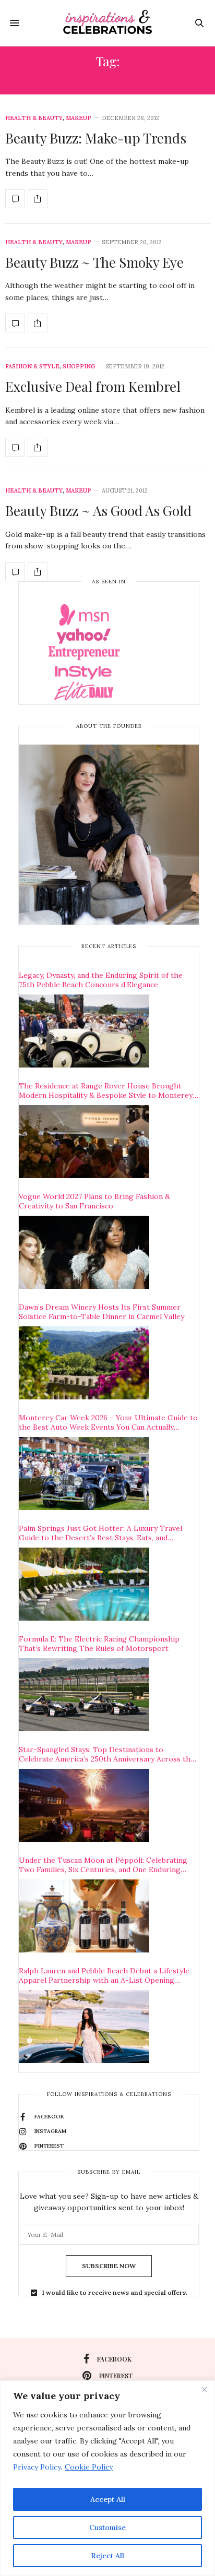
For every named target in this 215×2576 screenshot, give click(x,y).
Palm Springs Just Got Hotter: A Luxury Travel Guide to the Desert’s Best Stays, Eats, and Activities (100, 1533)
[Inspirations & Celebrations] (108, 23)
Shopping (79, 367)
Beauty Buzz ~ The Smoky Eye (94, 262)
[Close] (204, 2389)
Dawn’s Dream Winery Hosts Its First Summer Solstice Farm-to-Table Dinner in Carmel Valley (101, 1312)
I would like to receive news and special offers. (115, 2293)
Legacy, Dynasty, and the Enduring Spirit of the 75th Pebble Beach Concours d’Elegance (101, 980)
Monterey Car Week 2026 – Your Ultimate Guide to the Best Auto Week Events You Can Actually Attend (108, 1422)
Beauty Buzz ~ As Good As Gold (98, 511)
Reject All (107, 2556)
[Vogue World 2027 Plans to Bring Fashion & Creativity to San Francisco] (84, 1252)
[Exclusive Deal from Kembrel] (15, 447)
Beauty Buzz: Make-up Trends (96, 138)
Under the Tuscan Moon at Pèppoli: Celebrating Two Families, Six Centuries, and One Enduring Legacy (103, 1865)
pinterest (116, 2376)
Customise (107, 2527)
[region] (107, 2478)
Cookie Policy (89, 2467)
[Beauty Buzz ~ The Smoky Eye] (15, 323)
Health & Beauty (34, 118)
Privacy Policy (37, 2467)
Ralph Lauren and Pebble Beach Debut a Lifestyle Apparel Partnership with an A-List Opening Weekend (104, 1975)
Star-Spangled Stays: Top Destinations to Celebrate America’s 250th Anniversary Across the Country (107, 1754)
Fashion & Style (32, 367)
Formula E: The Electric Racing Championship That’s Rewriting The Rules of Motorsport (99, 1644)
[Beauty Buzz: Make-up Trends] (15, 199)
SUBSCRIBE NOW (109, 2266)
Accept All (108, 2499)
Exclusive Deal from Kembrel (93, 386)
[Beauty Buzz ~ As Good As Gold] (15, 572)
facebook (114, 2359)
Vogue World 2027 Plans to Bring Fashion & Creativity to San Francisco (94, 1201)
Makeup (79, 118)
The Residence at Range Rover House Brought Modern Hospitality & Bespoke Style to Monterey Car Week (106, 1091)
